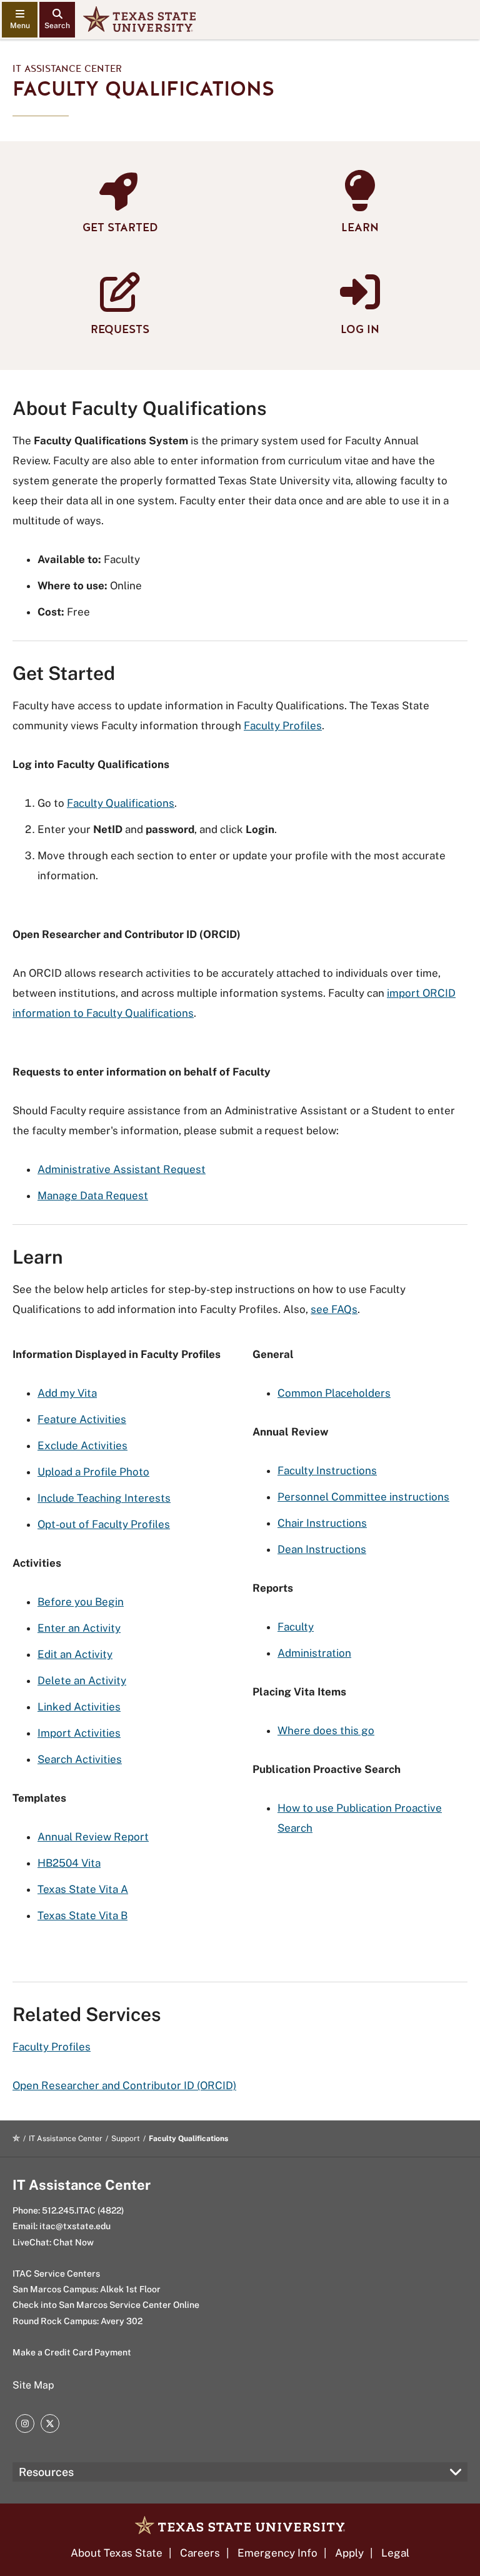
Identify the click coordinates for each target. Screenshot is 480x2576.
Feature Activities (82, 1419)
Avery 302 (122, 2321)
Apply (349, 2553)
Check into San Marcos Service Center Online (106, 2305)
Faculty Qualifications (121, 803)
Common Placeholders (334, 1393)
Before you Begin (81, 1602)
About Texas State (117, 2553)
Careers (200, 2553)
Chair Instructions (322, 1523)
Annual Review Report (93, 1837)
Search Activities (80, 1759)
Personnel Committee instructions (363, 1497)
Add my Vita (67, 1393)
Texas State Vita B (82, 1915)
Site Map (33, 2385)
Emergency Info (277, 2553)
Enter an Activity (79, 1628)
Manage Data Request (93, 1196)
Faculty (296, 1627)
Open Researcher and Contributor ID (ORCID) (124, 2085)
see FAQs (334, 1309)
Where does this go (326, 1730)
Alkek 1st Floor (130, 2289)
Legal (395, 2553)
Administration (314, 1653)
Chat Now (73, 2242)
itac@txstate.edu (75, 2226)
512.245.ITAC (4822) (83, 2210)
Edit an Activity (75, 1654)
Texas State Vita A (83, 1889)
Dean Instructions (322, 1549)
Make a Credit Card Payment (72, 2352)
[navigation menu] (20, 20)
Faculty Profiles (283, 726)
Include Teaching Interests (104, 1498)
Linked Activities (79, 1707)
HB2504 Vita (69, 1863)
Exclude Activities (82, 1445)
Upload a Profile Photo (93, 1472)
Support (126, 2139)
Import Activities (79, 1733)
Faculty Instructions (327, 1470)
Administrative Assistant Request (122, 1169)
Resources (46, 2472)
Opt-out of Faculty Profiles (104, 1524)
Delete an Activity (82, 1680)
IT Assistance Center (67, 69)
